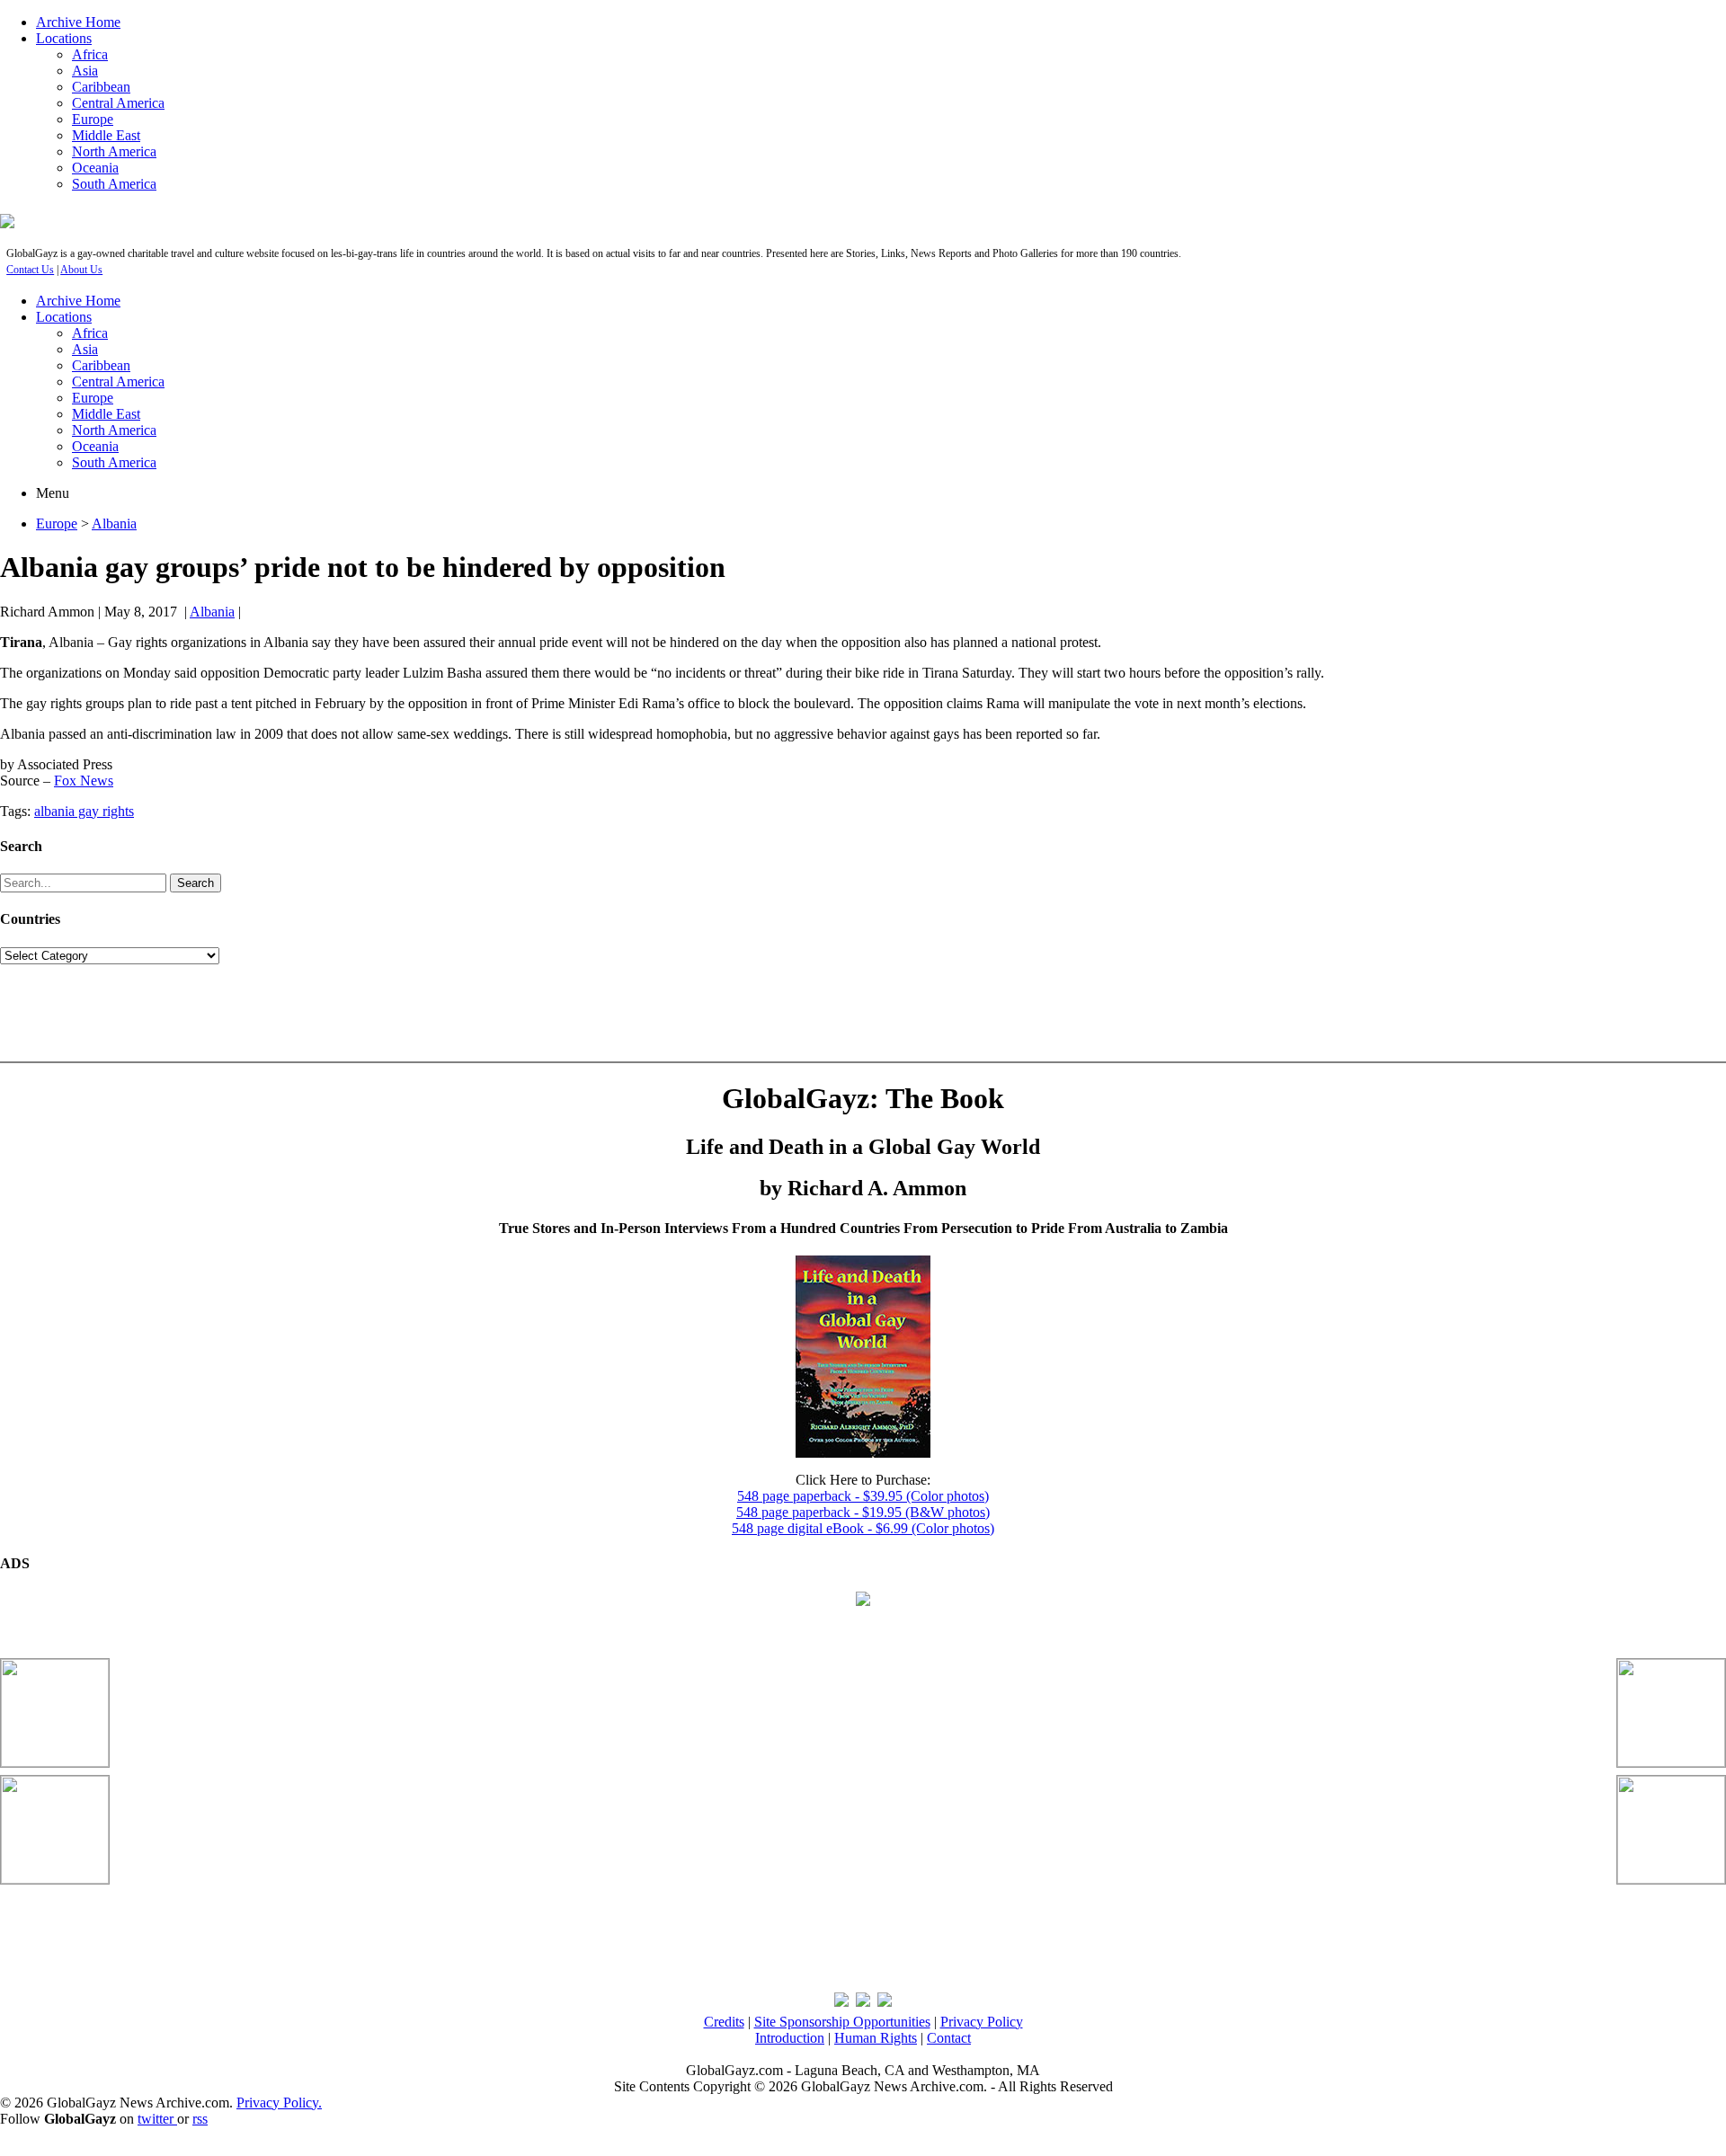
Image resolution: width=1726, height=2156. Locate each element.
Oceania (95, 168)
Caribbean (101, 87)
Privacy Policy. (279, 2103)
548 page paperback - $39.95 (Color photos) (863, 1496)
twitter (157, 2119)
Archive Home (78, 22)
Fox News (84, 781)
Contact (949, 2038)
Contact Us (30, 270)
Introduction (790, 2038)
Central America (118, 103)
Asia (85, 71)
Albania (114, 523)
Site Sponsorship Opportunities (842, 2022)
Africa (90, 54)
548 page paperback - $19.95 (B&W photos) (863, 1512)
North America (114, 151)
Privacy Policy (982, 2022)
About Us (81, 270)
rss (200, 2119)
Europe (93, 119)
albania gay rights (84, 811)
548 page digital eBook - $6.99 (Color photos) (863, 1528)
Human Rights (876, 2038)
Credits (724, 2022)
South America (114, 184)
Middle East (106, 135)
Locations (64, 38)
